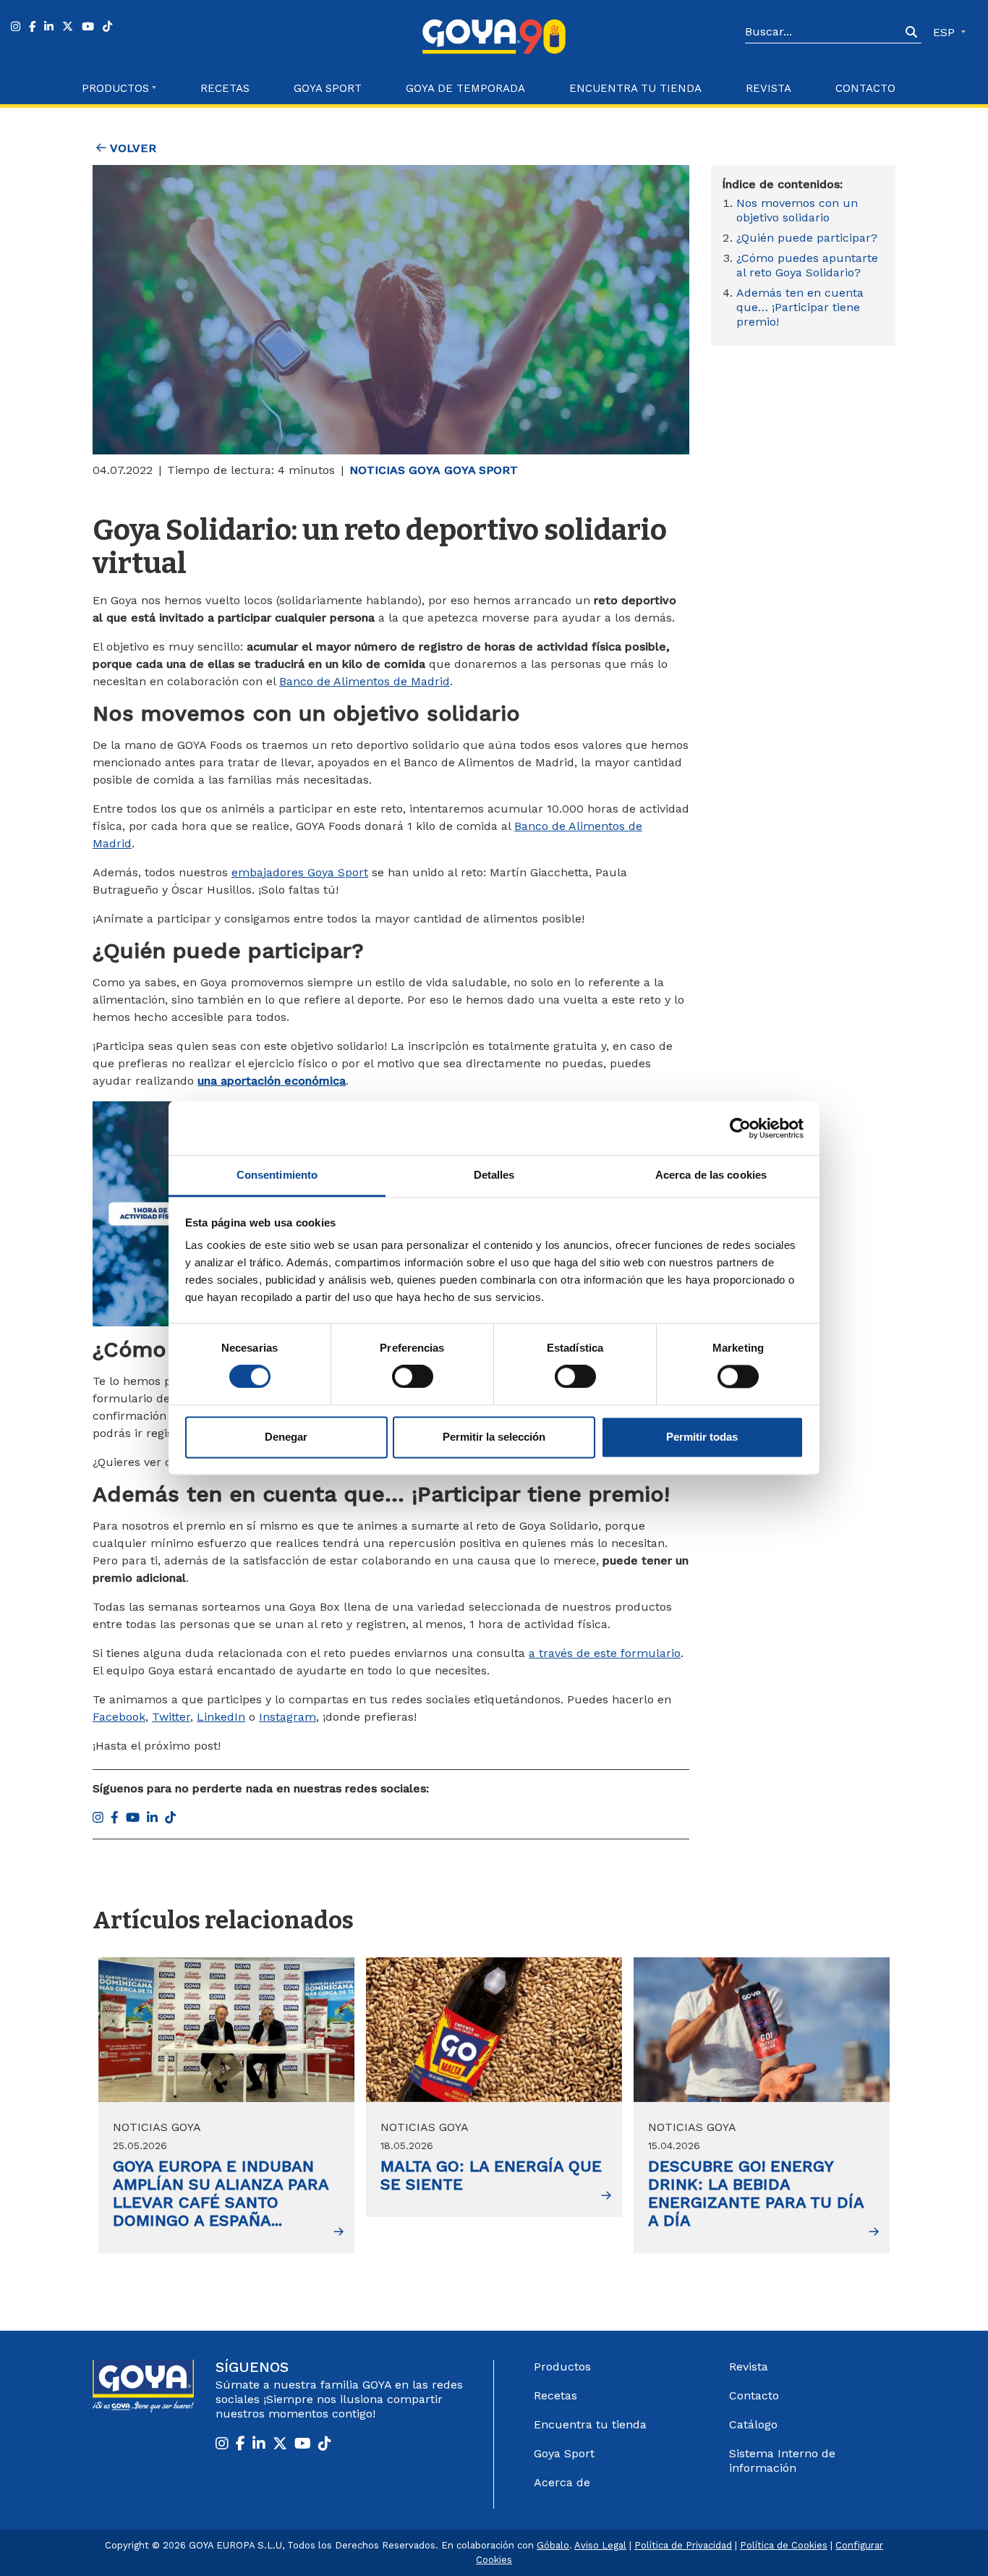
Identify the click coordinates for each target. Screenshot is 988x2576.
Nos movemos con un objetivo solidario (797, 210)
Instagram (288, 1717)
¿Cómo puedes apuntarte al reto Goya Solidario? (807, 265)
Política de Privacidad (683, 2545)
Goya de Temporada (465, 88)
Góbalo (553, 2545)
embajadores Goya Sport (300, 872)
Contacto (865, 88)
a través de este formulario (605, 1653)
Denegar (286, 1437)
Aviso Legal (600, 2545)
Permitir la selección (494, 1437)
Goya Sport (328, 88)
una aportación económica (272, 1081)
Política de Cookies (784, 2545)
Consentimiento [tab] (277, 1175)
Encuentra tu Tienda (635, 88)
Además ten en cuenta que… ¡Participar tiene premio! (800, 307)
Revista (768, 88)
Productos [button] (115, 88)
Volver (131, 148)
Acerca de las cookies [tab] (711, 1175)
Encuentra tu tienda (590, 2424)
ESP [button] (946, 32)
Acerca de (562, 2482)
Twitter (171, 1717)
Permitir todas (702, 1437)
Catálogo (753, 2424)
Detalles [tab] (494, 1175)
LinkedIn (221, 1717)
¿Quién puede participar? (809, 238)
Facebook (119, 1717)
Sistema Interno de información (782, 2461)
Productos (562, 2367)
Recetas (225, 88)
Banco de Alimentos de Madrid (365, 681)
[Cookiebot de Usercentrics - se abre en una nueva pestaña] (740, 1128)
